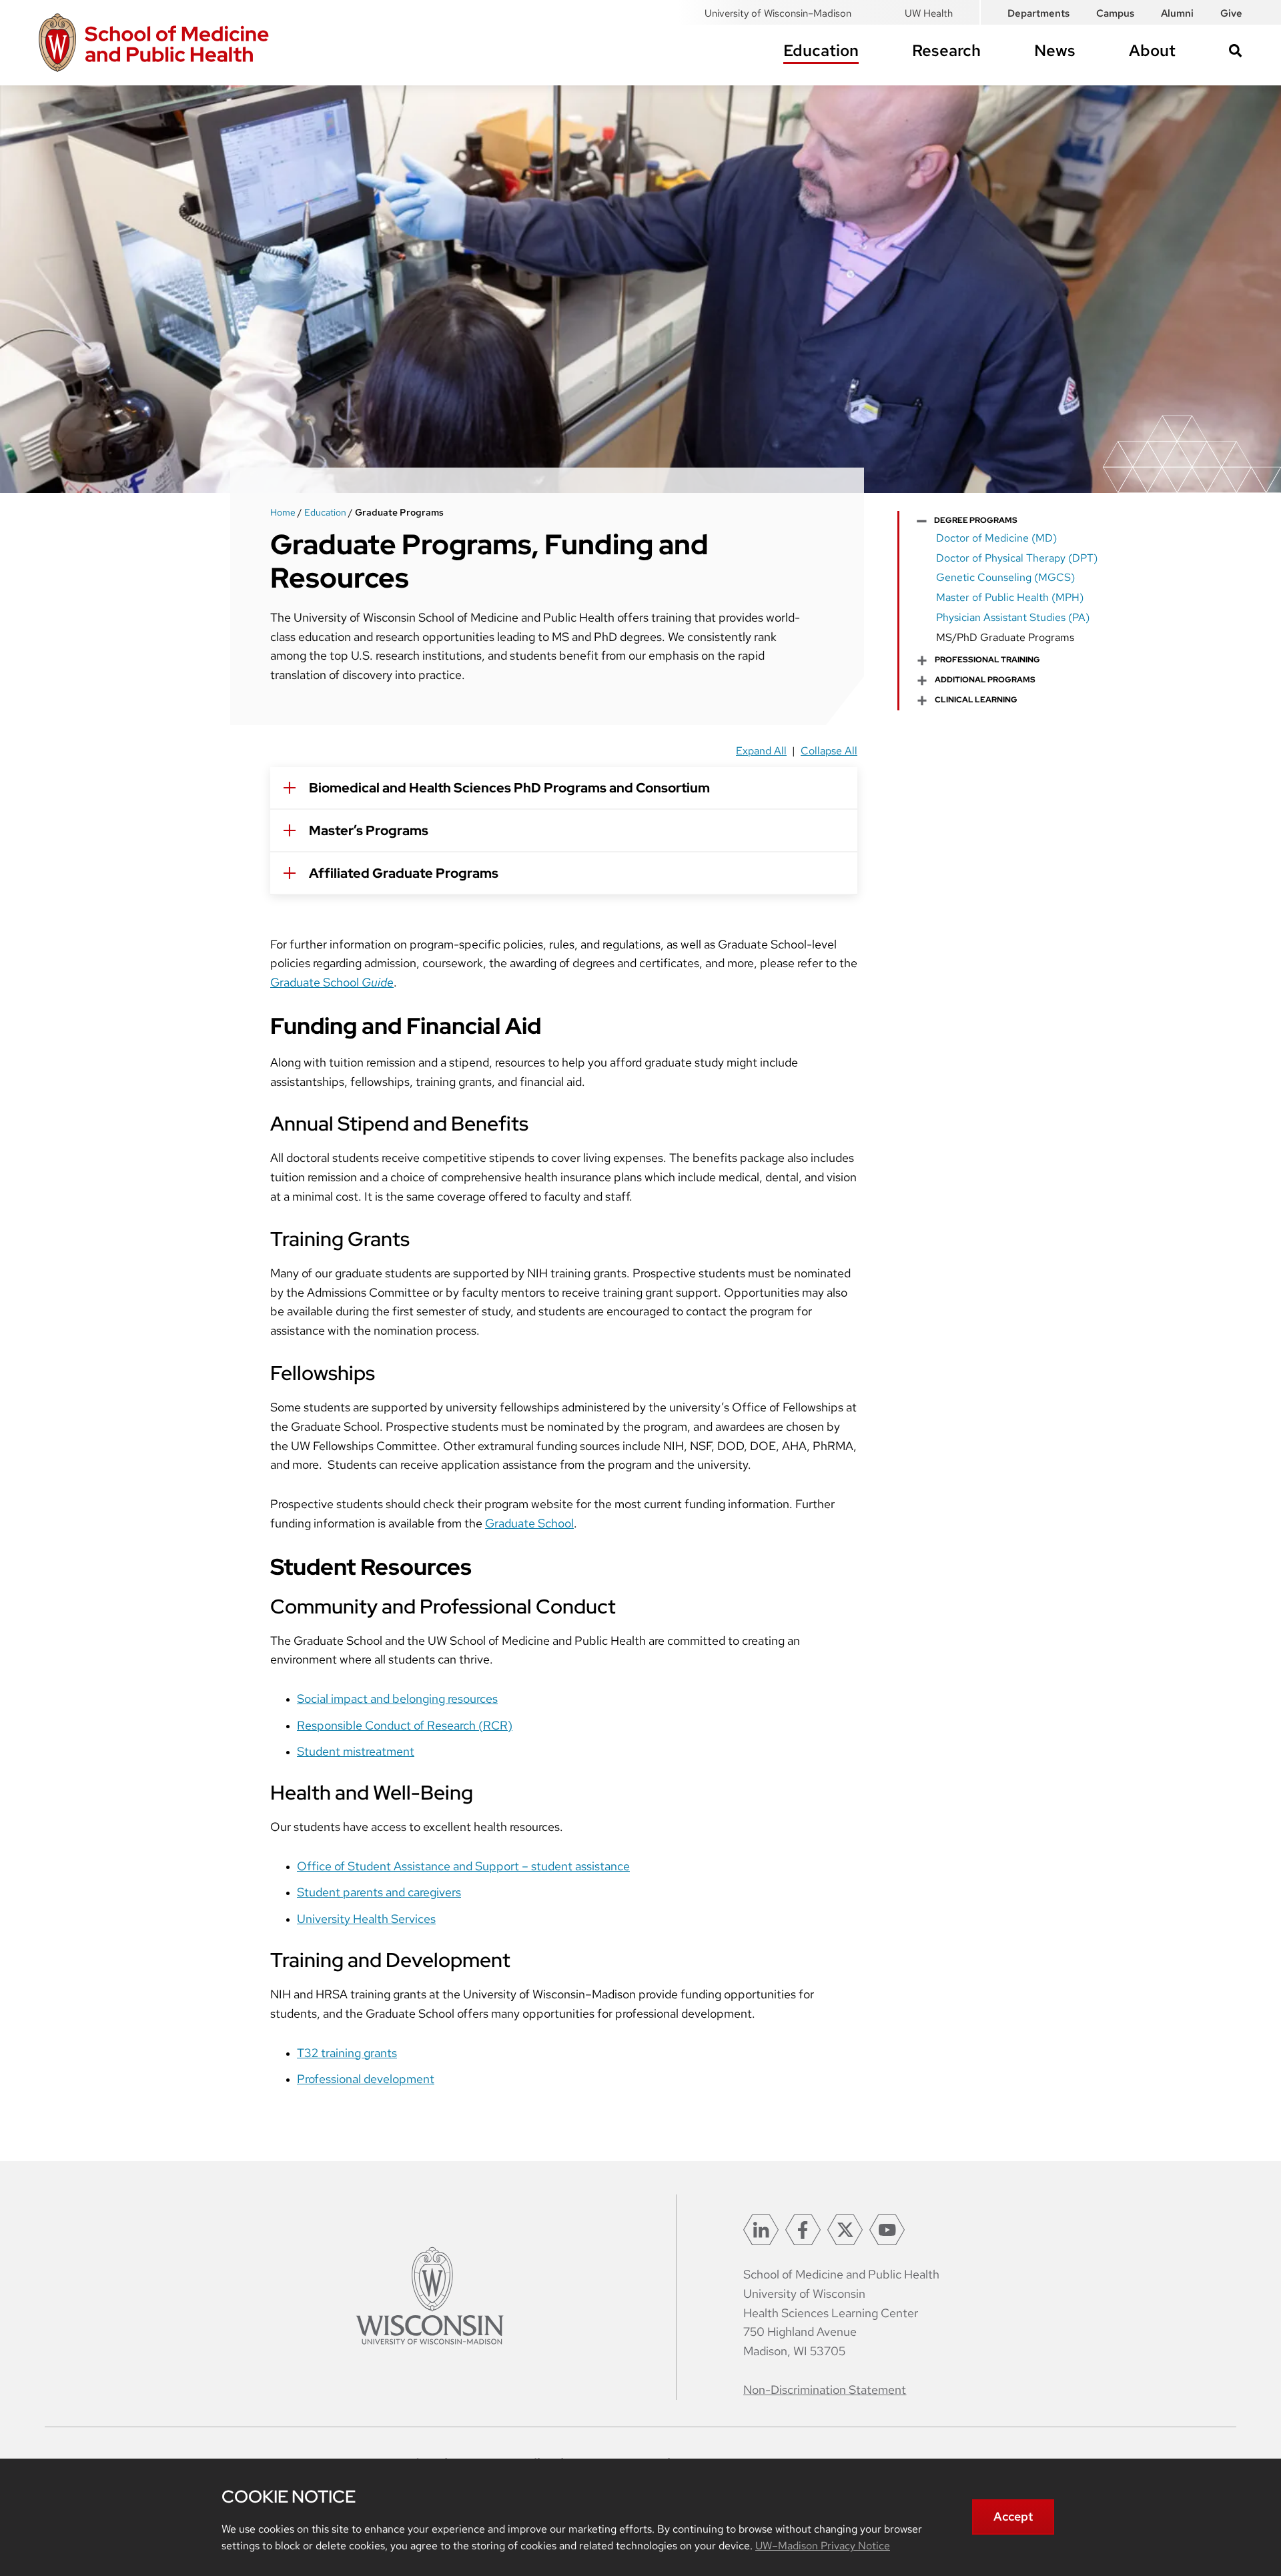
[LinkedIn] (761, 2230)
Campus (1115, 13)
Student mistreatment (356, 1751)
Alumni (1177, 13)
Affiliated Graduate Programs (404, 873)
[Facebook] (803, 2230)
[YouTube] (887, 2230)
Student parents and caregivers (379, 1892)
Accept (1013, 2516)
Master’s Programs (369, 830)
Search (1236, 51)
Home (283, 512)
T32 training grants (347, 2053)
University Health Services (366, 1919)
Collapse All (829, 751)
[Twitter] (845, 2230)
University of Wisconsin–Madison (778, 13)
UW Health (929, 13)
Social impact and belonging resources (397, 1699)
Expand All (761, 751)
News (1055, 50)
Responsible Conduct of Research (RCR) (405, 1725)
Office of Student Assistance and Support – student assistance (463, 1866)
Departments (1038, 13)
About (1152, 50)
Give (1231, 13)
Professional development (366, 2079)
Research (946, 50)
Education (821, 50)
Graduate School (332, 982)
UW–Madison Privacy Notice (823, 2546)
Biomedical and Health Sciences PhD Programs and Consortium (509, 788)
